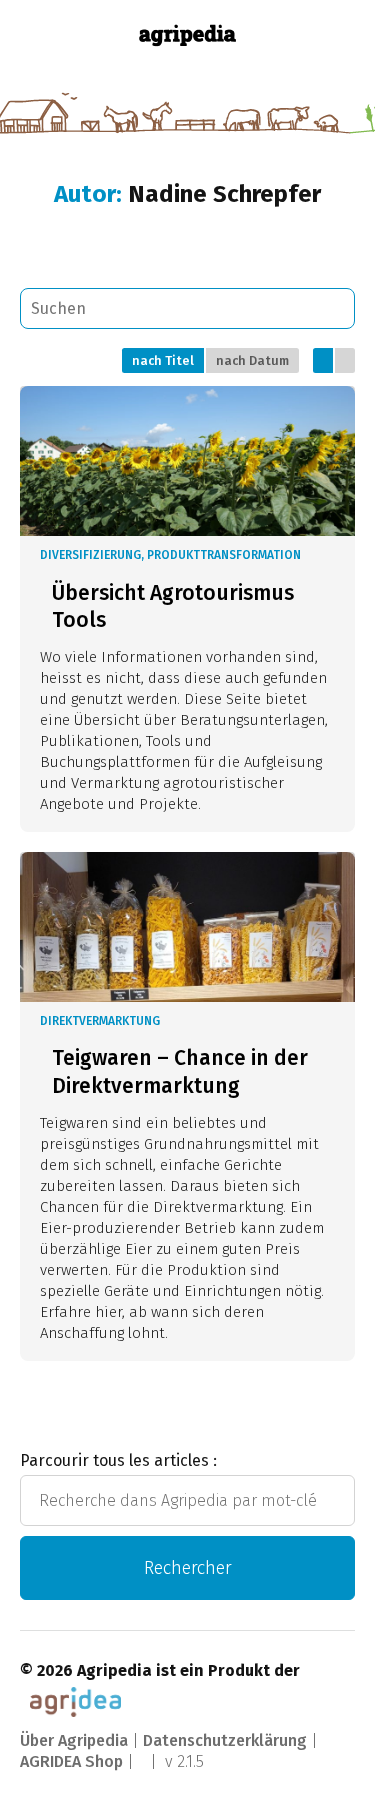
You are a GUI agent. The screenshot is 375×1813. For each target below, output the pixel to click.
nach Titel (163, 360)
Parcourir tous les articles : (118, 1460)
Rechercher (188, 1568)
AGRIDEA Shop (71, 1761)
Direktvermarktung (100, 1021)
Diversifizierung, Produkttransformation (170, 555)
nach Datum (252, 360)
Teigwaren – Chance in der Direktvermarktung (180, 1071)
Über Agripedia (74, 1740)
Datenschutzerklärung (225, 1740)
